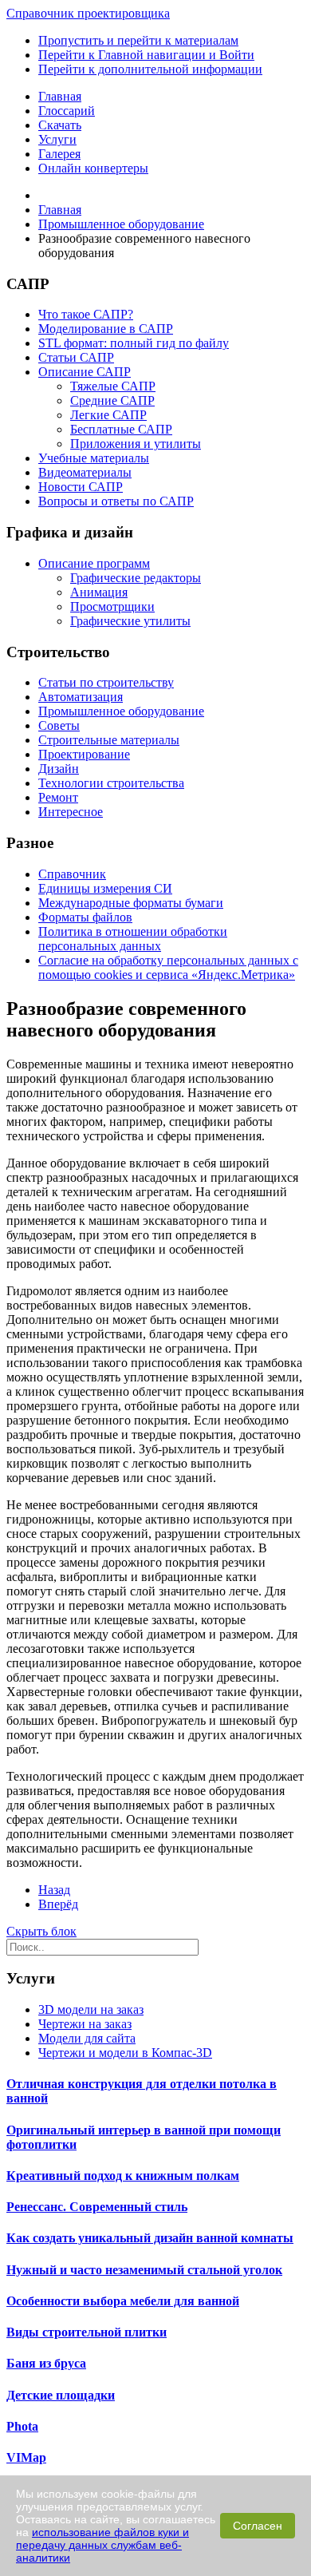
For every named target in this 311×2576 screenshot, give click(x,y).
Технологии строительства (111, 783)
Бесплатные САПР (121, 429)
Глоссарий (67, 111)
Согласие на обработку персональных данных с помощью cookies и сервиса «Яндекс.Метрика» (168, 967)
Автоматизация (81, 697)
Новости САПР (81, 487)
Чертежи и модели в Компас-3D (125, 2053)
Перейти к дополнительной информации (150, 69)
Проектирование (84, 754)
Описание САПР (85, 372)
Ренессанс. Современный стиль (97, 2207)
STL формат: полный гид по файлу (134, 343)
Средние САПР (112, 400)
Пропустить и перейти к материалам (138, 40)
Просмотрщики (112, 606)
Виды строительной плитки (87, 2332)
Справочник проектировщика (88, 13)
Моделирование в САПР (106, 329)
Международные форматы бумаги (131, 903)
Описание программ (94, 563)
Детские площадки (61, 2395)
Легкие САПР (108, 415)
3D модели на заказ (91, 2009)
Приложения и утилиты (136, 444)
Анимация (99, 592)
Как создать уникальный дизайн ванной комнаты (150, 2238)
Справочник (72, 874)
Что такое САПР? (86, 314)
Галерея (59, 154)
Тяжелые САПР (113, 386)
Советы (59, 725)
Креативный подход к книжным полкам (123, 2176)
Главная (60, 96)
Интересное (71, 812)
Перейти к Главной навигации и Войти (146, 55)
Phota (22, 2426)
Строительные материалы (109, 740)
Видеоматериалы (85, 472)
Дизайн (59, 769)
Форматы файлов (85, 917)
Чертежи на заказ (85, 2024)
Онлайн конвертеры (93, 168)
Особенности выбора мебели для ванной (123, 2301)
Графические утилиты (130, 621)
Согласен (258, 2526)
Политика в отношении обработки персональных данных (133, 939)
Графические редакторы (136, 578)
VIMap (26, 2457)
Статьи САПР (76, 357)
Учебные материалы (94, 458)
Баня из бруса (46, 2363)
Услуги (57, 139)
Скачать (60, 125)
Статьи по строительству (106, 682)
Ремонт (58, 797)
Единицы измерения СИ (105, 888)
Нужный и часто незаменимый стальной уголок (144, 2270)
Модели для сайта (87, 2038)
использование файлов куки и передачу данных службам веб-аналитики (102, 2545)
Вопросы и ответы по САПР (116, 501)
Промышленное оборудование (121, 711)
